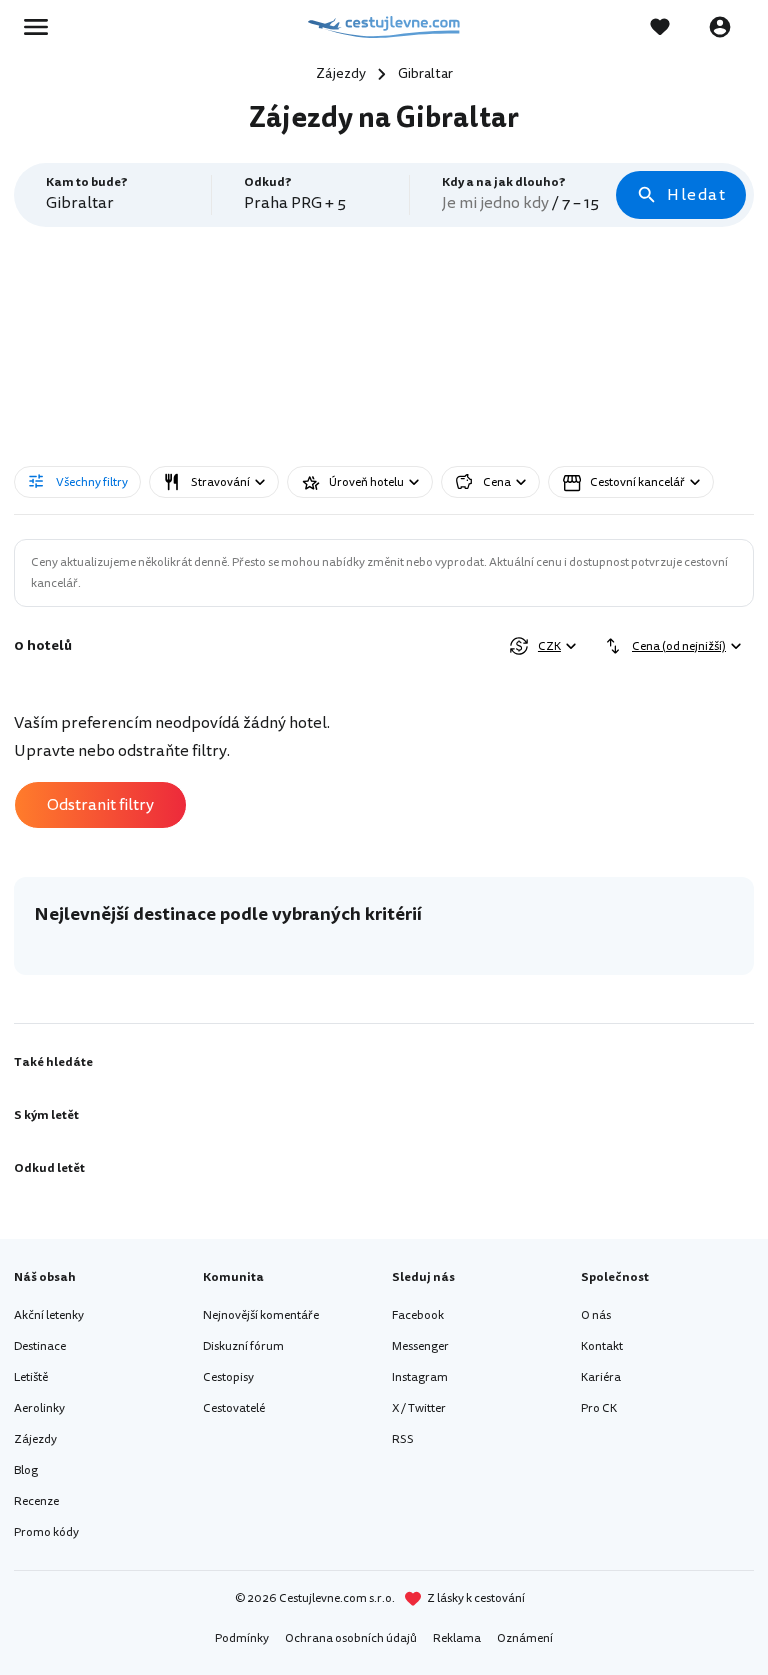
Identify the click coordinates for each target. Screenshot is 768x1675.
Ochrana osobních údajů (351, 1638)
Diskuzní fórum (243, 1346)
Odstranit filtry (100, 805)
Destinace (40, 1346)
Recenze (36, 1501)
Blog (26, 1470)
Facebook (418, 1315)
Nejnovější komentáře (261, 1315)
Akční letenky (49, 1315)
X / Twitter (419, 1408)
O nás (596, 1315)
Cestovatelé (234, 1408)
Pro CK (599, 1408)
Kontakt (602, 1346)
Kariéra (601, 1377)
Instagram (420, 1377)
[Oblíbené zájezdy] (670, 27)
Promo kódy (46, 1532)
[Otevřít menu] (42, 27)
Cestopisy (228, 1377)
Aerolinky (39, 1408)
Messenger (420, 1346)
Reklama (457, 1638)
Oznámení (525, 1638)
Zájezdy (35, 1439)
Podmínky (242, 1638)
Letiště (31, 1377)
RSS (403, 1439)
